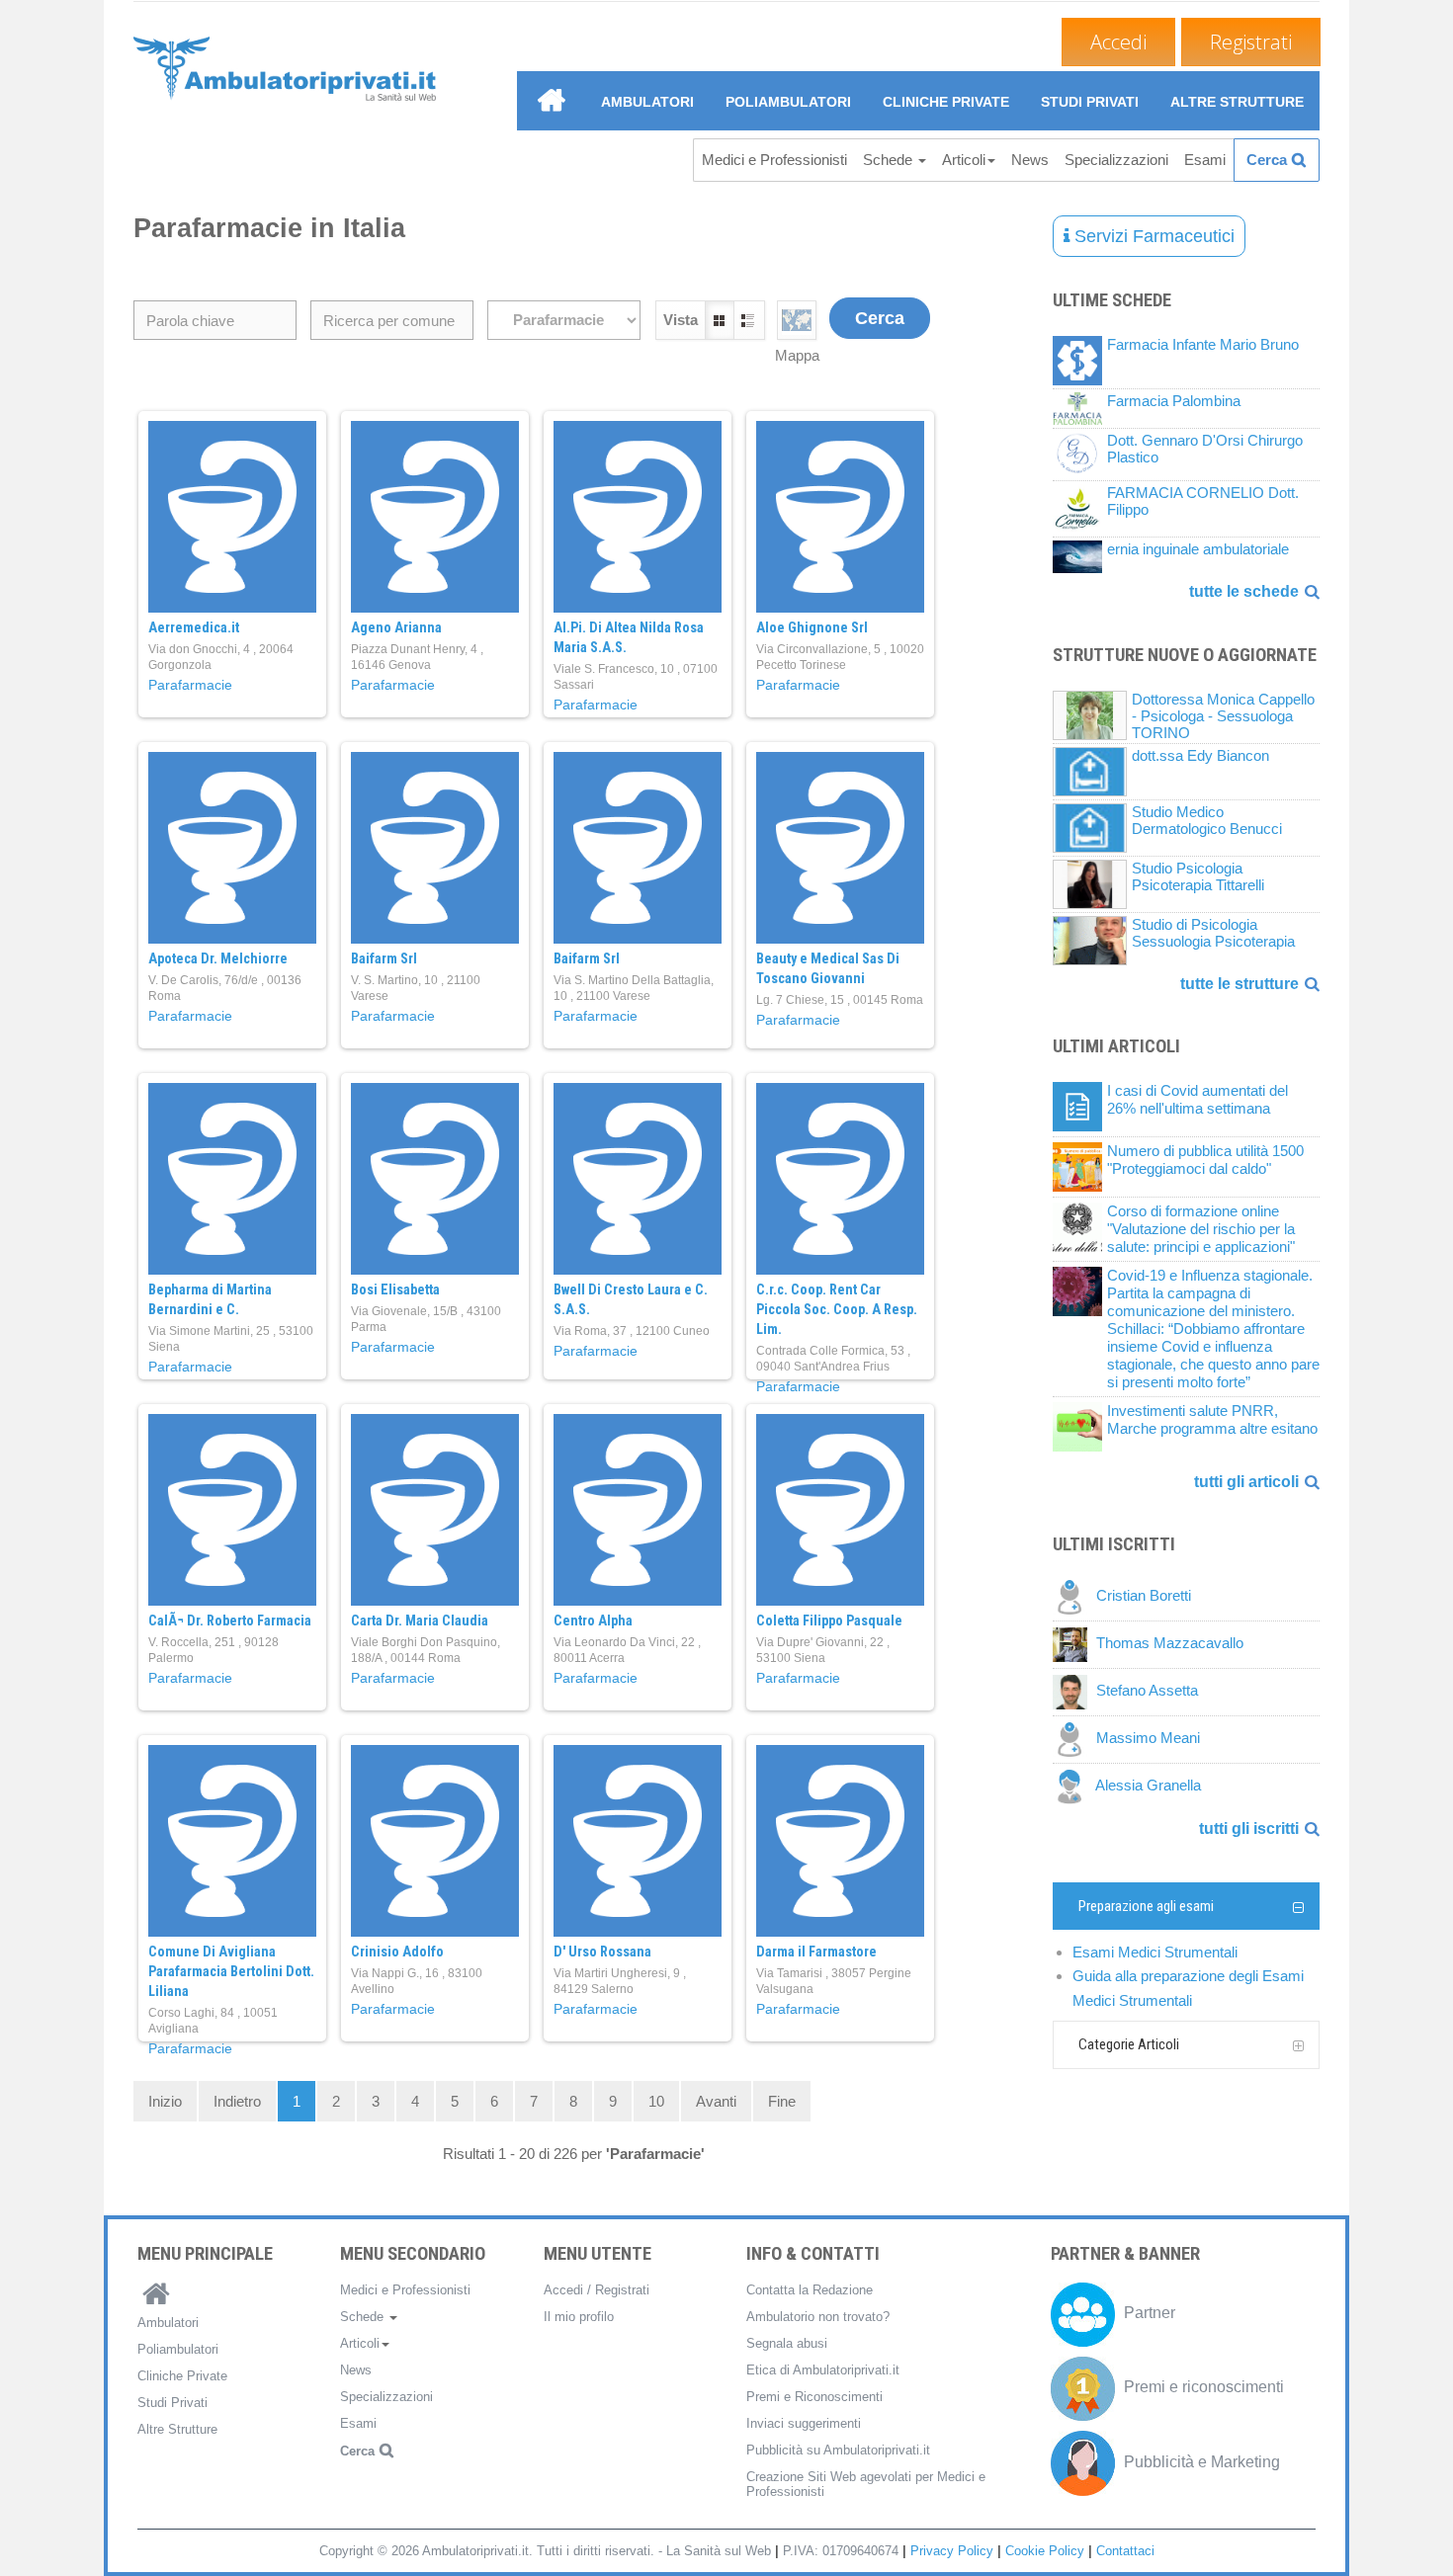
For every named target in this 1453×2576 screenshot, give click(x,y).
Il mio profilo (579, 2317)
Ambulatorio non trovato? (818, 2317)
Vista (681, 320)
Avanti (716, 2101)
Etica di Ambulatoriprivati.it (823, 2370)
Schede (890, 160)
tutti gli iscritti (1249, 1828)
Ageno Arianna (396, 627)
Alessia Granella (1148, 1786)
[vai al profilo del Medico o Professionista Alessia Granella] (1074, 1786)
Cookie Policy (1045, 2551)
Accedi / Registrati (597, 2290)
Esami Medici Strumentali (1155, 1952)
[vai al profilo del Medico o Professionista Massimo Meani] (1074, 1739)
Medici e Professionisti (774, 160)
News (1030, 160)
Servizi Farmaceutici (1152, 236)
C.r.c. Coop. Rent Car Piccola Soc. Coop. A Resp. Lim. (837, 1309)
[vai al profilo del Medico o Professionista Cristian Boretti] (1074, 1596)
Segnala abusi (787, 2343)
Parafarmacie (190, 685)
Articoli (964, 160)
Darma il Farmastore (816, 1952)
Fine (782, 2101)
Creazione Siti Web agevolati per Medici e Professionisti (866, 2484)
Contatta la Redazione (810, 2290)
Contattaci (1125, 2551)
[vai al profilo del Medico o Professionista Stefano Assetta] (1074, 1691)
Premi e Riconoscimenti (814, 2397)
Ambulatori (647, 102)
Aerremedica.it (194, 627)
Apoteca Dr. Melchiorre (218, 958)
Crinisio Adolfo (397, 1952)
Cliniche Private (946, 102)
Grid (720, 320)
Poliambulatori (788, 102)
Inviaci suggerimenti (804, 2423)
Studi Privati (1090, 102)
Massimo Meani (1148, 1739)
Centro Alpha (593, 1620)
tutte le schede (1244, 591)
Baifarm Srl (384, 958)
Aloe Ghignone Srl (812, 627)
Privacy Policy (952, 2551)
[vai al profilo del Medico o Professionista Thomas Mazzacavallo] (1074, 1644)
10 (656, 2101)
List (749, 320)
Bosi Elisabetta (395, 1289)
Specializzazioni (1116, 160)
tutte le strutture (1239, 984)
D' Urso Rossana (602, 1952)
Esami (1205, 160)
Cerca (1267, 160)
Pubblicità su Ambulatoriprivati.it (838, 2450)
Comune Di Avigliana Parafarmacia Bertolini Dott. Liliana (231, 1971)
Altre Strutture (1237, 102)
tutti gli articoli (1246, 1482)
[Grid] (797, 321)
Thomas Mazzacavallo (1170, 1644)
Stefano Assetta (1147, 1691)
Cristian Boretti (1144, 1596)
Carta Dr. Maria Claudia (420, 1620)
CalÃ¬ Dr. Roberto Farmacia (230, 1620)
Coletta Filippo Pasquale (829, 1620)
